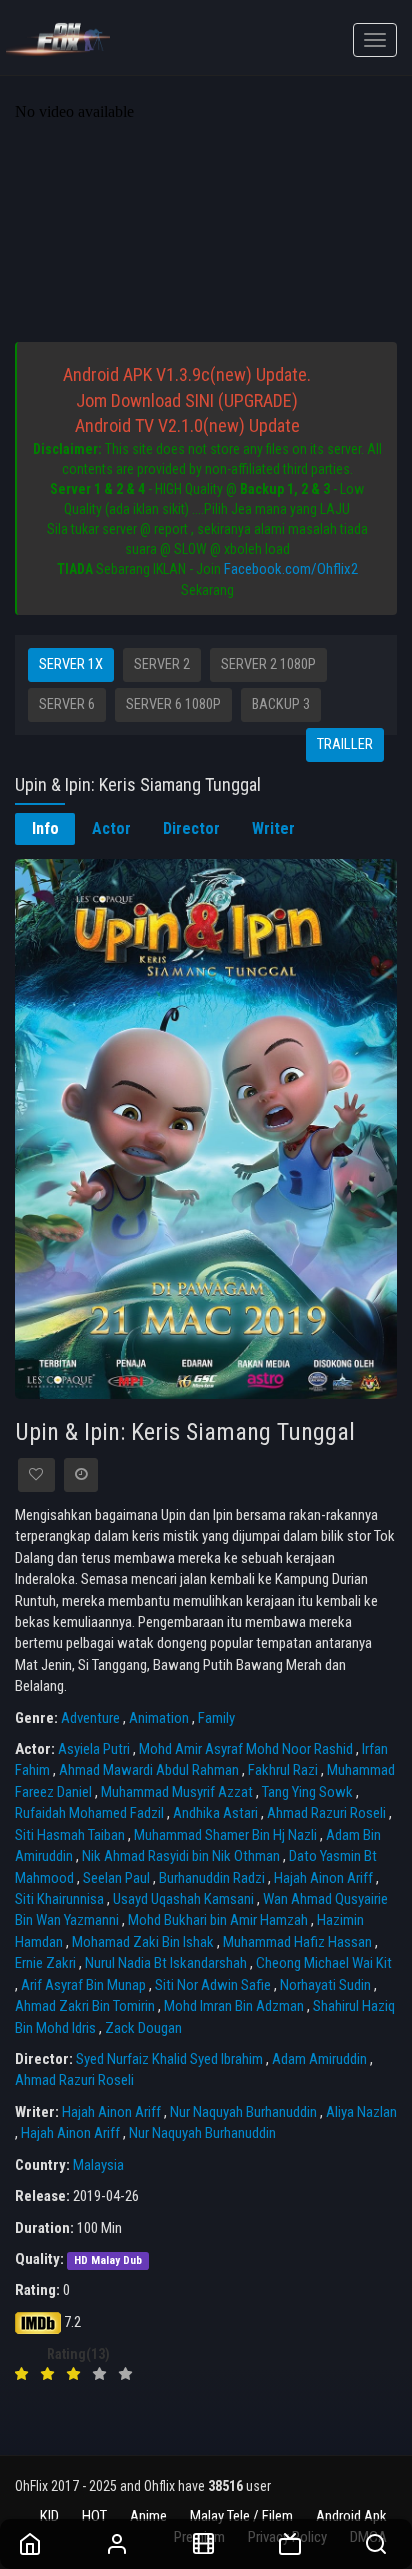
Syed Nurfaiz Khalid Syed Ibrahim (169, 2059)
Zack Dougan (143, 2028)
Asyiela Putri (94, 1749)
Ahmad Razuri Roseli (326, 1813)
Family (216, 1718)
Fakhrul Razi (283, 1770)
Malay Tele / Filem (241, 2516)
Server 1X (71, 664)
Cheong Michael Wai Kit (324, 1963)
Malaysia (98, 2165)
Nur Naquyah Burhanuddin (243, 2112)
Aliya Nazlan (361, 2112)
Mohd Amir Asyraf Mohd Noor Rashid (246, 1749)
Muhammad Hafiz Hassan (297, 1942)
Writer (273, 828)
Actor (111, 828)
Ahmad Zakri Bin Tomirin (85, 2006)
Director (191, 828)
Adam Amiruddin (319, 2059)
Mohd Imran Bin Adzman (234, 2006)
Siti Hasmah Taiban (70, 1835)
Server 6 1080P (173, 704)
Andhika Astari (215, 1813)
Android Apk (351, 2516)
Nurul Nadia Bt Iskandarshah (166, 1963)
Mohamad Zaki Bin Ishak (143, 1942)
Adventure (90, 1718)
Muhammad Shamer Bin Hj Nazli (225, 1835)
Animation (159, 1718)
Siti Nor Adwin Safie (213, 1985)
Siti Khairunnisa (59, 1899)
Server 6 (67, 704)
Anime (148, 2516)
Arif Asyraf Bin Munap (83, 1985)
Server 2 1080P (268, 664)
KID (49, 2516)
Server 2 (162, 664)
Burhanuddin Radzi (212, 1878)
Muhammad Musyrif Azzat (177, 1792)
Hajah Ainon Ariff (323, 1878)
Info (45, 828)
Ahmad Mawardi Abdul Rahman (149, 1770)
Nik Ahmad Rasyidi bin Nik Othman (181, 1856)
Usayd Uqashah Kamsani (183, 1899)
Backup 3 (281, 704)
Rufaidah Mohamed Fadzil (89, 1813)
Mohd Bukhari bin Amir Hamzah (218, 1920)
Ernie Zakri (45, 1963)
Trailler (345, 744)
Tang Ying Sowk (307, 1792)
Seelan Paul (116, 1878)
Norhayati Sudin (325, 1985)
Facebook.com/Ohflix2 (291, 569)
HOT (94, 2516)
